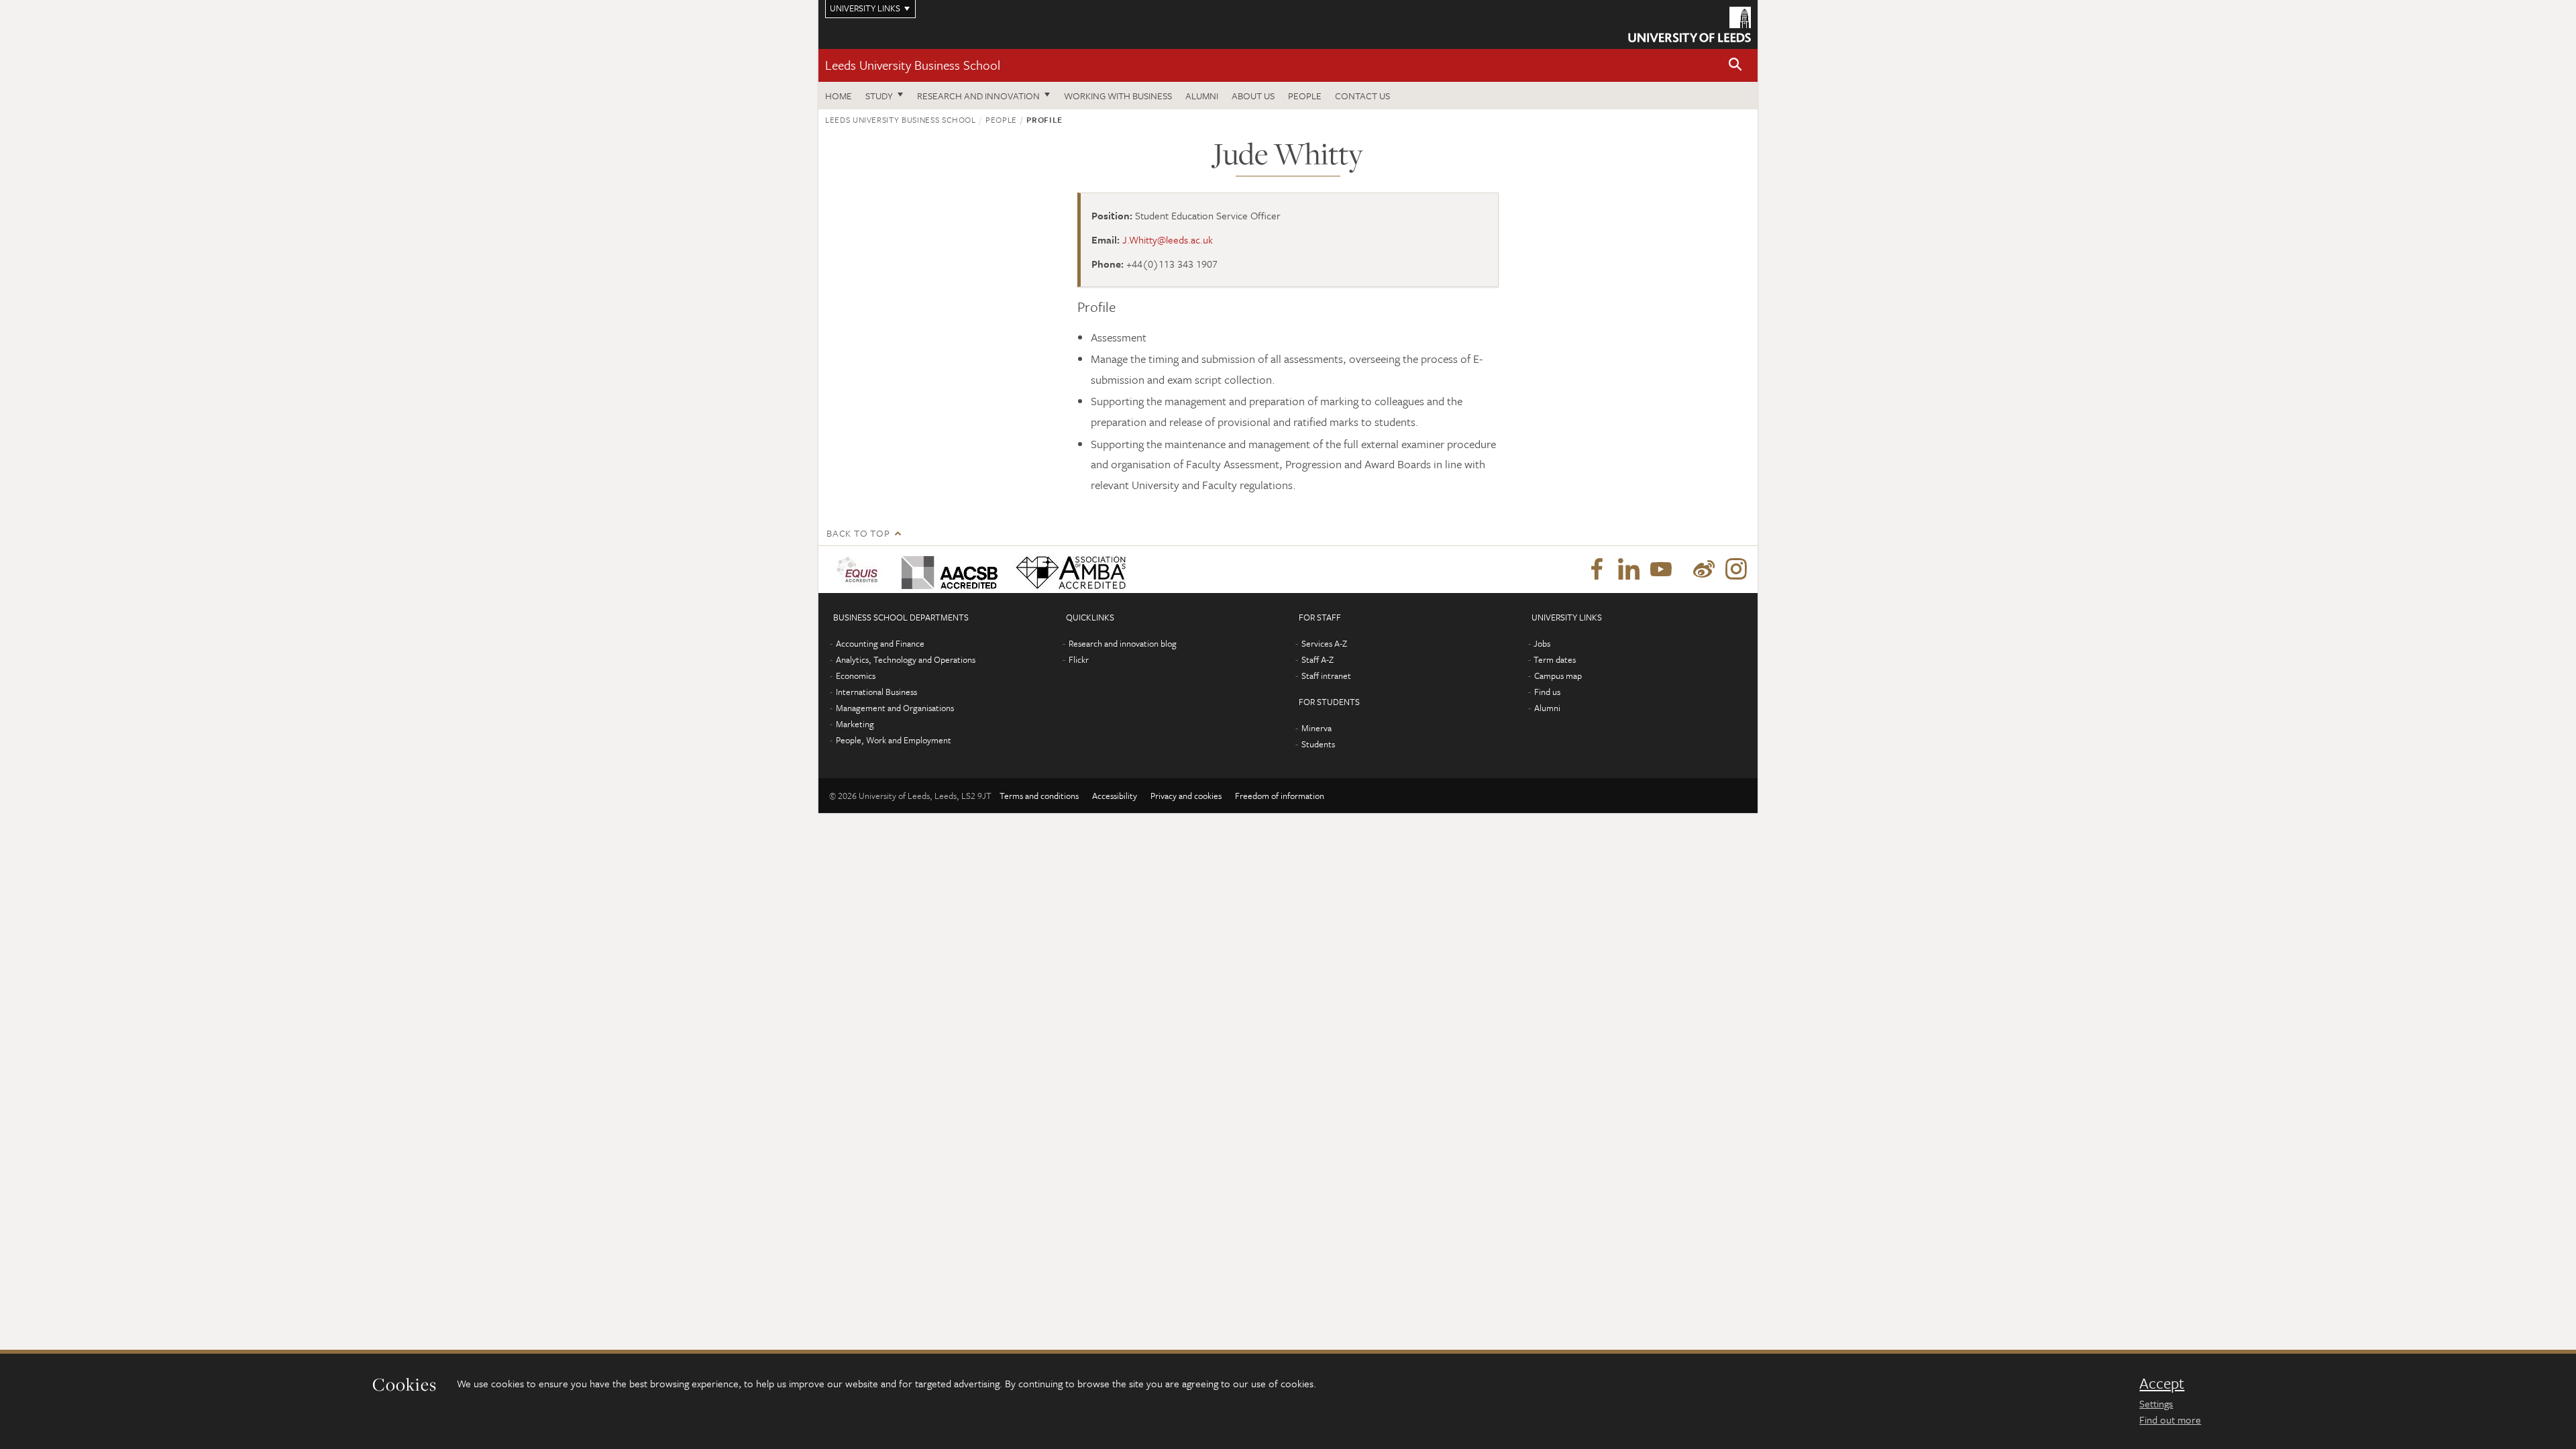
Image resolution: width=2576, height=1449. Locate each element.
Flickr (1079, 659)
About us (1253, 96)
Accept (2162, 1383)
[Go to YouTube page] (1661, 570)
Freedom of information (1280, 796)
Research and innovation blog (1123, 643)
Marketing (855, 724)
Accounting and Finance (880, 643)
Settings (2156, 1403)
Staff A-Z (1318, 659)
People (1305, 96)
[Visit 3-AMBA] (1068, 570)
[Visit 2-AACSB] (947, 570)
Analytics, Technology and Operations (906, 659)
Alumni (1202, 96)
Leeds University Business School (913, 65)
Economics (856, 676)
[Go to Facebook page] (1597, 570)
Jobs (1542, 643)
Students (1318, 744)
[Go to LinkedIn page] (1629, 570)
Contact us (1362, 96)
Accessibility (1115, 796)
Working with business (1118, 96)
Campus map (1558, 676)
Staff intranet (1326, 676)
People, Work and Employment (894, 740)
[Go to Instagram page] (1736, 570)
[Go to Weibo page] (1704, 570)
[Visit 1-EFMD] (860, 570)
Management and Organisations (895, 708)
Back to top (858, 533)
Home (839, 96)
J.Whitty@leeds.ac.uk (1168, 239)
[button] (1735, 65)
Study (879, 96)
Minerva (1317, 728)
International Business (876, 692)
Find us (1547, 692)
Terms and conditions (1039, 796)
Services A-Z (1324, 643)
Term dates (1555, 659)
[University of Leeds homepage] (1689, 24)
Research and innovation (978, 96)
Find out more (2170, 1419)
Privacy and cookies (1186, 796)
